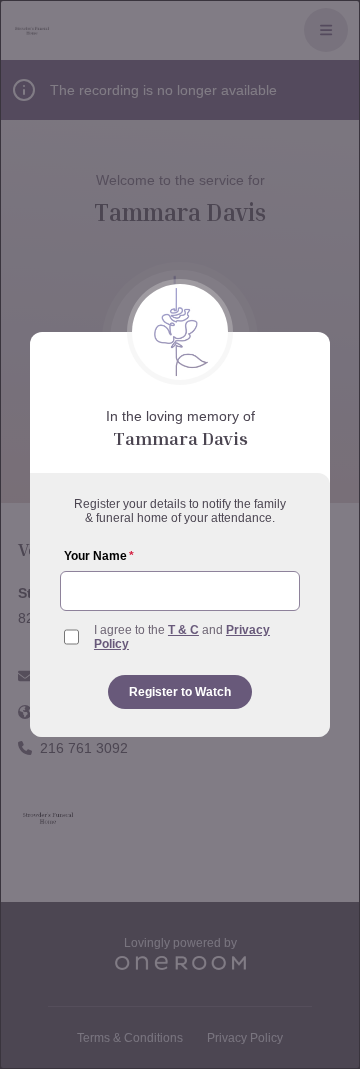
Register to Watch (180, 692)
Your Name (99, 556)
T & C (183, 630)
